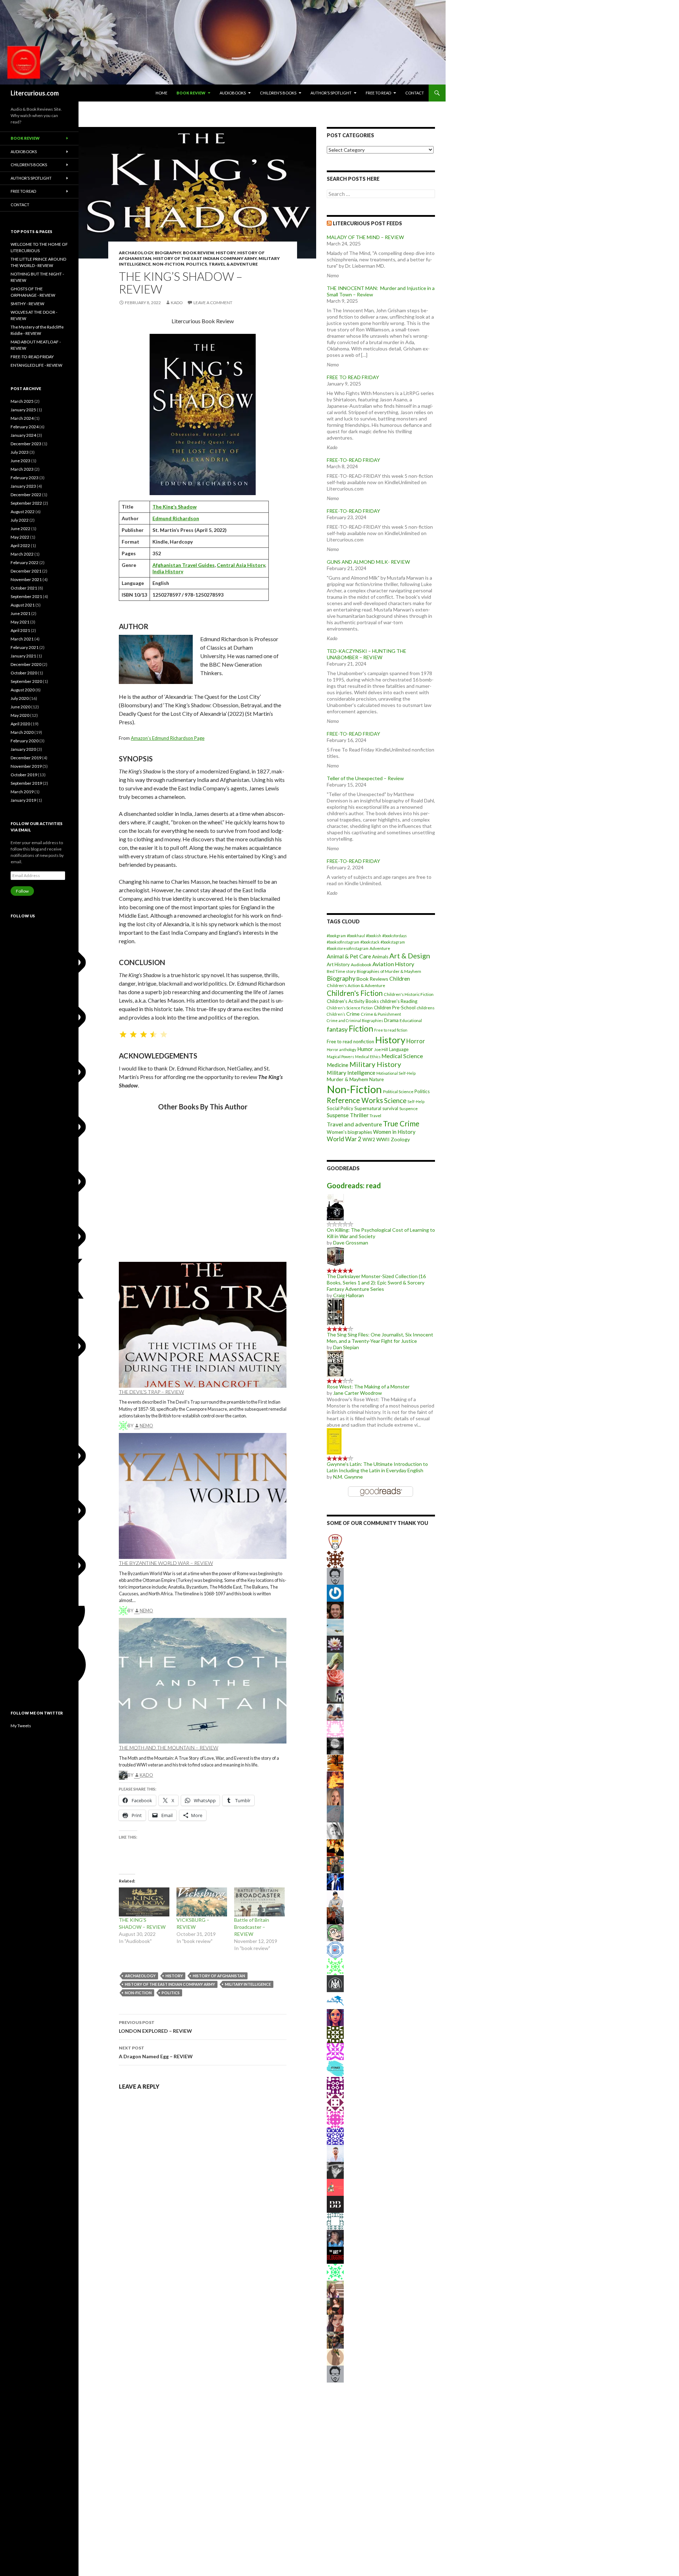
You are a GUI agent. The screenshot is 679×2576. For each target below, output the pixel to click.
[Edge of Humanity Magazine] (335, 1779)
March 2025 (22, 401)
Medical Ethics (368, 1057)
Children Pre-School (395, 1008)
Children (400, 979)
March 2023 (22, 469)
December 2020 (26, 664)
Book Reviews (372, 979)
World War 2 (344, 1139)
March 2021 (22, 639)
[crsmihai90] (335, 1847)
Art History (338, 964)
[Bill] (335, 1983)
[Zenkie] (335, 2085)
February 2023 (25, 478)
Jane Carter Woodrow (358, 1393)
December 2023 (26, 444)
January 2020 (23, 749)
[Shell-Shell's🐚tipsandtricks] (335, 1678)
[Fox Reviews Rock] (335, 1542)
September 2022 (26, 503)
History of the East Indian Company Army (205, 258)
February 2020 (25, 741)
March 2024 (22, 418)
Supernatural (368, 1108)
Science (395, 1101)
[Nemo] (335, 1966)
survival (390, 1108)
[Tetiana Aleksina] (335, 1932)
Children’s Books (278, 93)
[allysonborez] (335, 1796)
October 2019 (24, 775)
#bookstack (370, 942)
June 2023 (21, 461)
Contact (415, 93)
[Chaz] (335, 1915)
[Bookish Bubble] (335, 2204)
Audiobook (361, 965)
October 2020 (24, 673)
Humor (365, 1049)
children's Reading (399, 1001)
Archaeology (136, 253)
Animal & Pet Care (349, 956)
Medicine (338, 1065)
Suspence (408, 1109)
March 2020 (22, 732)
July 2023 (20, 452)
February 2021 (25, 647)
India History (168, 571)
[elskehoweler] (335, 1830)
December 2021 (26, 571)
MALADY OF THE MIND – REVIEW (365, 237)
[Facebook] (64, 1690)
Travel (375, 1116)
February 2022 (25, 562)
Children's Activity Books (353, 1001)
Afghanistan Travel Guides (184, 565)
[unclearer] (335, 2102)
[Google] (64, 1635)
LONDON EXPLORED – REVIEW (155, 2027)
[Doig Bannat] (335, 1695)
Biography (168, 253)
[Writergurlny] (335, 2221)
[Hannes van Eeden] (335, 2153)
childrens (426, 1008)
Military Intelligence (248, 1984)
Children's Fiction (355, 993)
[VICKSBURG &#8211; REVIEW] (202, 1902)
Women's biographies (349, 1132)
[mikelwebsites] (335, 1711)
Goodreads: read (354, 1185)
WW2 (369, 1139)
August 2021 (23, 605)
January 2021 (23, 656)
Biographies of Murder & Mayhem (389, 971)
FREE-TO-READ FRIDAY (353, 460)
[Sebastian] (335, 1576)
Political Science (398, 1092)
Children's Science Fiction (350, 1008)
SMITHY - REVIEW (27, 304)
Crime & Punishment (381, 1014)
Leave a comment (213, 303)
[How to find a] (335, 2187)
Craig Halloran (349, 1295)
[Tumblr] (64, 1415)
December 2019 (26, 758)
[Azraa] (335, 2357)
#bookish (374, 936)
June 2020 (21, 707)
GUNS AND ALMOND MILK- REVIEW (368, 562)
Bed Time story (341, 971)
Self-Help (416, 1101)
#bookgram (336, 936)
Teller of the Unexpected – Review (365, 778)
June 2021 (21, 613)
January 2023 (23, 486)
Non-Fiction (168, 264)
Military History (375, 1064)
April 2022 (20, 546)
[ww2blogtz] (335, 1627)
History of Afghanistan (219, 1976)
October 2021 (24, 588)
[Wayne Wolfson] (335, 1813)
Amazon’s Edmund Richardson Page (168, 738)
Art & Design (410, 956)
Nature (376, 1079)
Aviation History (393, 964)
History (226, 253)
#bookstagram (393, 942)
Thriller (359, 1115)
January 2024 (23, 435)
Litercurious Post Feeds (367, 223)
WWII (383, 1139)
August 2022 (23, 512)
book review (191, 93)
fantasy (337, 1029)
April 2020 (20, 724)
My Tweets (21, 1726)
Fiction (361, 1028)
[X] (64, 1306)
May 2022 (20, 537)
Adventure (380, 948)
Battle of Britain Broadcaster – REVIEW (252, 1927)
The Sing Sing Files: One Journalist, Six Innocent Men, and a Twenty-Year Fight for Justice (380, 1338)
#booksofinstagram (343, 942)
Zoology (400, 1139)
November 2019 (26, 766)
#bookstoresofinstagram (348, 948)
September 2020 (26, 681)
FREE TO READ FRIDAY (353, 377)
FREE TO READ (378, 93)
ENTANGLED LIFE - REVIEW (36, 365)
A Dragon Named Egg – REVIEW (156, 2052)
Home (161, 93)
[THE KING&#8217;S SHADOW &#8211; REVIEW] (144, 1902)
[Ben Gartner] (335, 1644)
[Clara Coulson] (335, 1881)
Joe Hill (381, 1049)
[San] (335, 2289)
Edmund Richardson (176, 518)
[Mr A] (335, 1593)
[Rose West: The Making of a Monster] (335, 1363)
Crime (353, 1014)
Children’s (336, 1014)
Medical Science (402, 1056)
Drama (391, 1020)
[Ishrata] (335, 1762)
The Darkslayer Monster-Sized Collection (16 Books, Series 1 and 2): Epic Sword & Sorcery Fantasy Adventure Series (376, 1283)
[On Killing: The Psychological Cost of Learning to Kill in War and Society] (335, 1206)
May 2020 (20, 715)
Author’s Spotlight (331, 93)
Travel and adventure (354, 1124)
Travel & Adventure (233, 264)
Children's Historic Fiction (409, 994)
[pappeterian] (335, 2238)
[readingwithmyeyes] (335, 1864)
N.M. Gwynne (348, 1477)
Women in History (394, 1132)
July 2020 (20, 698)
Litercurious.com (35, 93)
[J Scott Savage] (335, 2272)
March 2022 (22, 554)
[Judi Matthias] (335, 1559)
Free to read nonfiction (350, 1042)
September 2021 (26, 596)
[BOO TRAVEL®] (335, 1949)
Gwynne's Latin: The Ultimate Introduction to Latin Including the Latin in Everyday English (377, 1467)
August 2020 (23, 690)
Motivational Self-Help (396, 1073)
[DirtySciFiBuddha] (335, 1898)
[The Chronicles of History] (335, 2170)
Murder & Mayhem (347, 1079)
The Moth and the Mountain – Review (169, 1748)
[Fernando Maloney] (335, 2034)
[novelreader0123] (335, 2136)
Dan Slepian (346, 1347)
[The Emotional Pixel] (335, 2017)
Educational (411, 1020)
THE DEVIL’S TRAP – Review (151, 1392)
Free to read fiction (391, 1030)
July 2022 (20, 520)
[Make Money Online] (335, 1661)
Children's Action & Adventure (356, 985)
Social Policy (340, 1108)
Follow (22, 891)
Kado (177, 303)
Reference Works (355, 1100)
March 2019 (22, 792)
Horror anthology (341, 1049)
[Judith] (335, 1745)
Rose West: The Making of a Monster (368, 1386)
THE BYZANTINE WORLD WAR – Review (166, 1563)
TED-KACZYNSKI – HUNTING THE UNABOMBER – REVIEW (367, 654)
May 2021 (20, 622)
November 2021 (26, 579)
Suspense (338, 1115)
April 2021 (20, 630)
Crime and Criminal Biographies (355, 1020)
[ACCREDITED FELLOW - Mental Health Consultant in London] (335, 2119)
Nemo (146, 1426)
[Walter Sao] (335, 1610)
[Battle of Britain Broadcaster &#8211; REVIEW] (259, 1902)
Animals (380, 957)
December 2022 (26, 495)
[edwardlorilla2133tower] (335, 1728)
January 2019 (23, 800)
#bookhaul (356, 936)
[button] (124, 1242)
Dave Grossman (351, 1243)
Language (399, 1049)
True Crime (401, 1123)
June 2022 (21, 529)
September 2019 (26, 783)
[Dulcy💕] (335, 2068)
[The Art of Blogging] (335, 2255)
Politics (196, 264)
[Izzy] (335, 2051)
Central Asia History (241, 565)
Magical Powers (340, 1057)
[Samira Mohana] (335, 2323)
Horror (416, 1041)
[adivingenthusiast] (335, 2000)
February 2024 (25, 427)
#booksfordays (394, 936)
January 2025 (23, 410)
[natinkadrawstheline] (335, 2306)
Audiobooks (233, 93)
